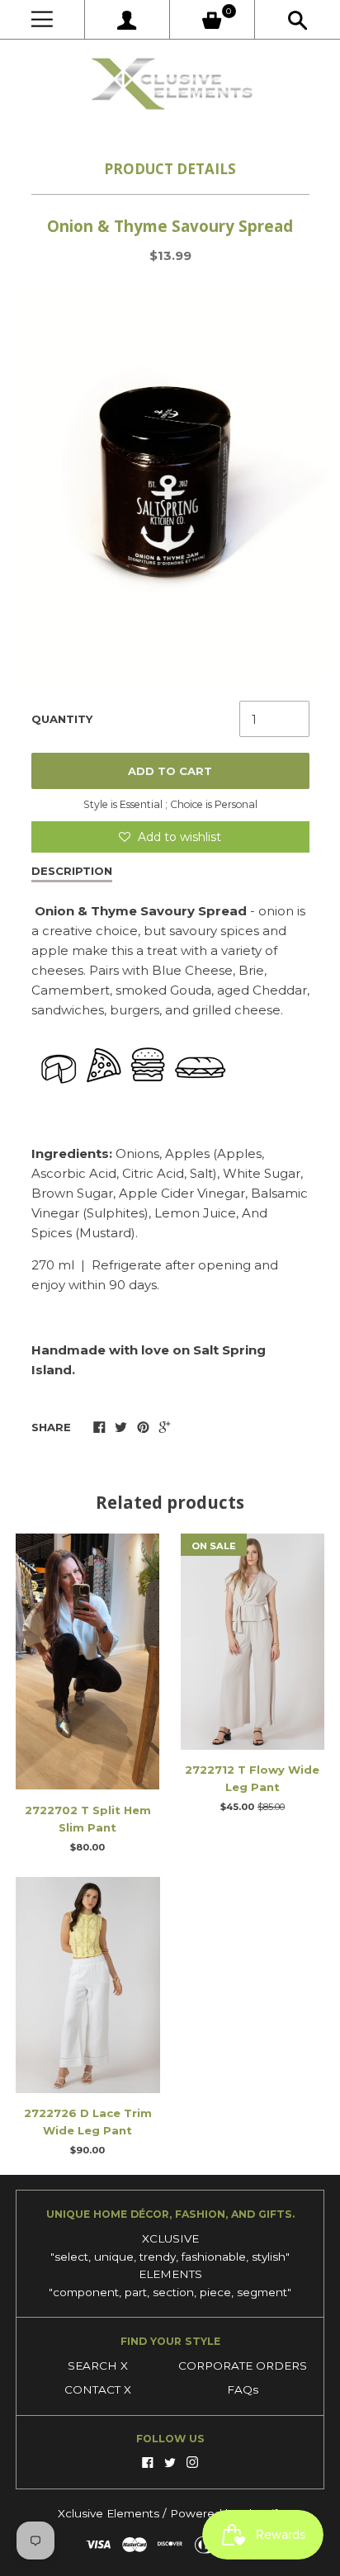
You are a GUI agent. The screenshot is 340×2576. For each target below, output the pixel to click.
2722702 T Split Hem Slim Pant (88, 1819)
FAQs (243, 2389)
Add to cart (170, 771)
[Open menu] (42, 19)
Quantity (62, 719)
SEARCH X (98, 2366)
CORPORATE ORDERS (243, 2366)
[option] (170, 484)
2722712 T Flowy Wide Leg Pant (252, 1778)
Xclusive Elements (110, 2513)
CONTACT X (98, 2389)
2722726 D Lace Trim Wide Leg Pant (88, 2122)
